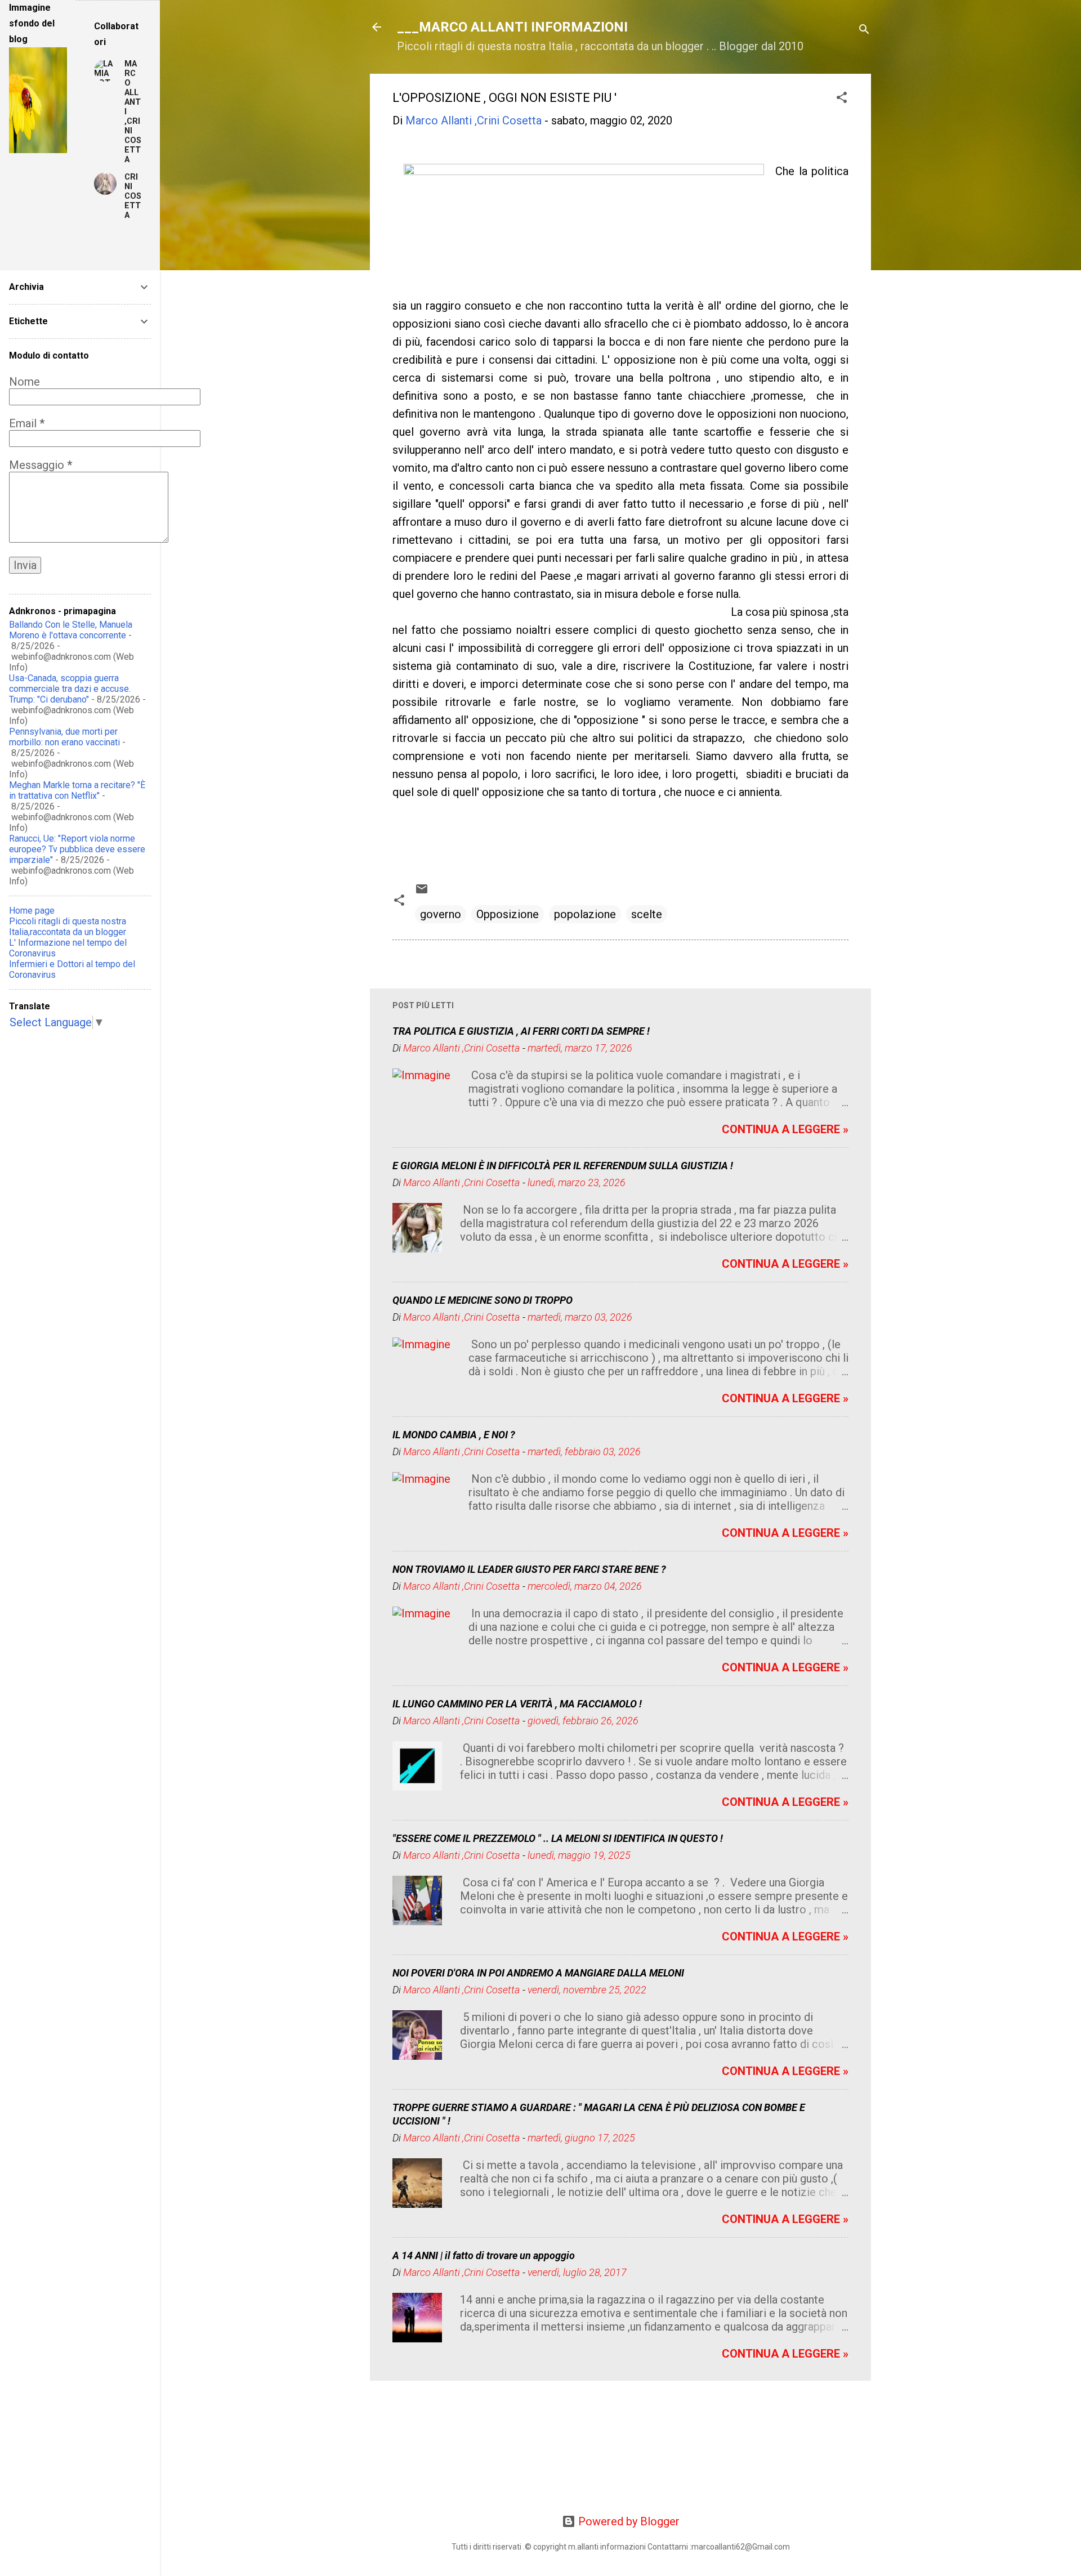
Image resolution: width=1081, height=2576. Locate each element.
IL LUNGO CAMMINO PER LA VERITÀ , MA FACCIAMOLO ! (517, 1704)
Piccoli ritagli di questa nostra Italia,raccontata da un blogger (68, 927)
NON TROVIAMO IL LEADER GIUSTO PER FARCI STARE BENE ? (529, 1569)
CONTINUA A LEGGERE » (785, 1129)
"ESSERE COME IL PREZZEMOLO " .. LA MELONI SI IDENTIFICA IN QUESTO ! (558, 1838)
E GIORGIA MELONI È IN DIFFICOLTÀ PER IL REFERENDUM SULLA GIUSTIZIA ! (563, 1166)
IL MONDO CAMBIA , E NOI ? (454, 1435)
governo (441, 914)
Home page (32, 911)
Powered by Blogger (627, 2521)
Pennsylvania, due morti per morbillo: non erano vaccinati (64, 737)
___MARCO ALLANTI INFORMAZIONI (512, 27)
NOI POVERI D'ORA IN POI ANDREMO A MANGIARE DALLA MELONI (538, 1973)
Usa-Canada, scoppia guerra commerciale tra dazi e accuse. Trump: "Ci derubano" (70, 689)
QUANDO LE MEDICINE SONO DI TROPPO (483, 1300)
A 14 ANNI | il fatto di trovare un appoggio (484, 2255)
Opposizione (508, 914)
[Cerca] (864, 31)
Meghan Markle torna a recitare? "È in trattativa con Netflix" (77, 790)
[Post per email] (422, 892)
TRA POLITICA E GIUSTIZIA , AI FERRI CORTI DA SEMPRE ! (521, 1031)
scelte (647, 914)
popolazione (585, 914)
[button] (842, 99)
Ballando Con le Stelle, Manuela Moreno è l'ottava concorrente (71, 630)
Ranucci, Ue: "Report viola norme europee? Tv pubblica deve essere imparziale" (77, 849)
